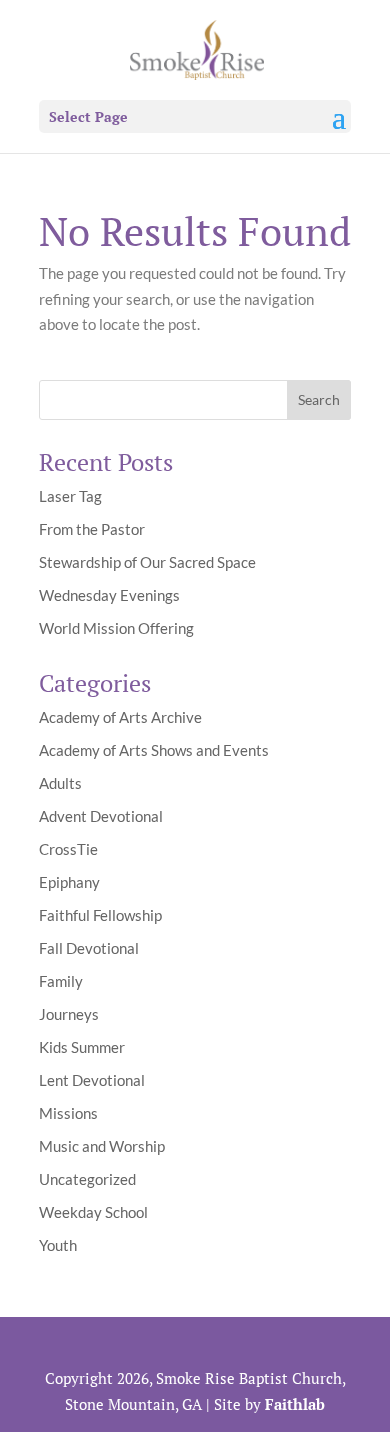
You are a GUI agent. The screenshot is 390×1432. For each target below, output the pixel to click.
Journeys (69, 1014)
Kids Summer (82, 1047)
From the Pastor (92, 529)
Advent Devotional (101, 816)
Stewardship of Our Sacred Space (147, 562)
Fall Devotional (89, 948)
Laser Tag (70, 496)
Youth (58, 1245)
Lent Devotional (92, 1080)
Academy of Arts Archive (120, 717)
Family (61, 981)
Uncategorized (87, 1179)
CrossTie (68, 849)
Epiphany (69, 882)
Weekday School (93, 1212)
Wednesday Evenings (109, 595)
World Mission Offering (116, 628)
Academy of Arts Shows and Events (154, 750)
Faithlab (295, 1404)
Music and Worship (102, 1146)
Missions (68, 1113)
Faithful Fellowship (100, 915)
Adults (60, 783)
